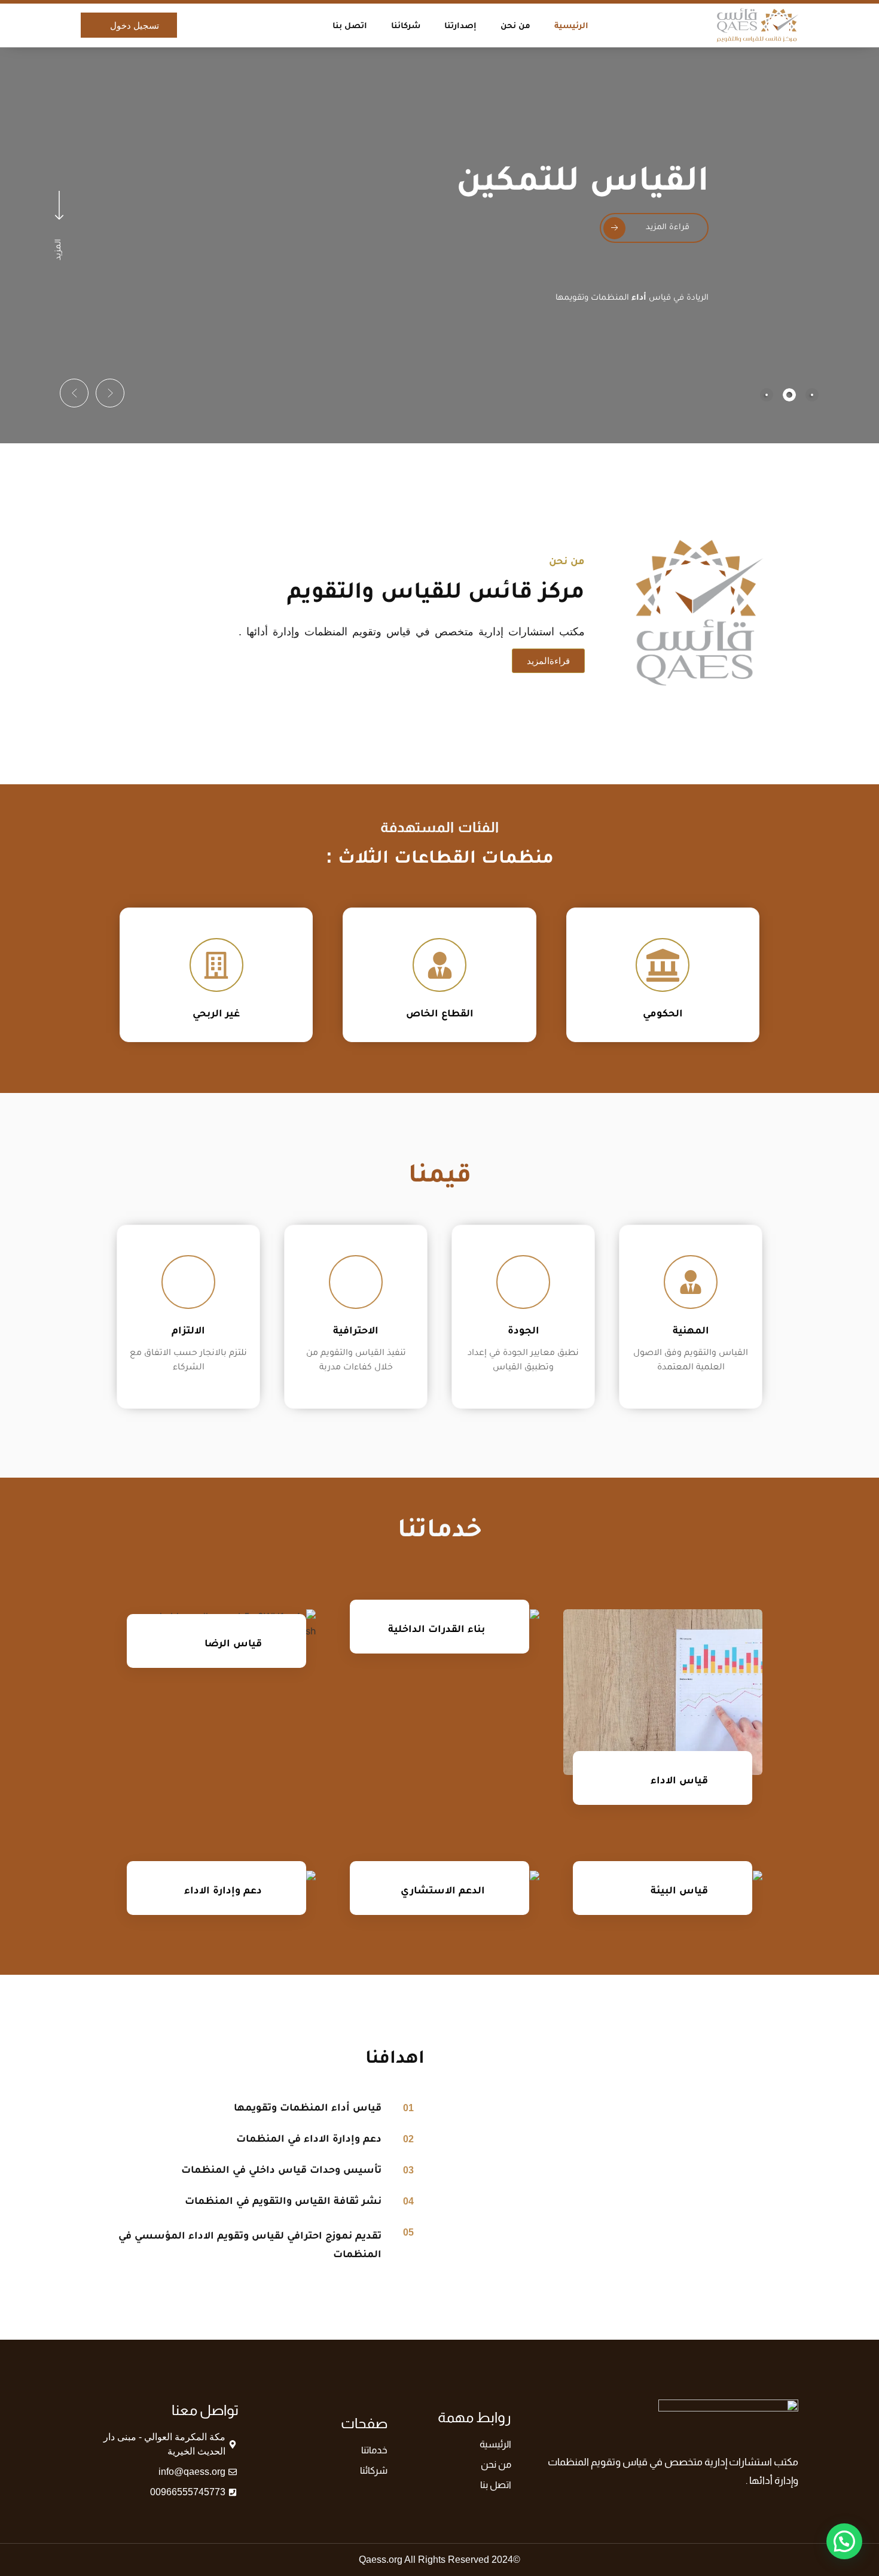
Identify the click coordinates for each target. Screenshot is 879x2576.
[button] (110, 393)
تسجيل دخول (135, 25)
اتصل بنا (350, 25)
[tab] (812, 395)
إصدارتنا (460, 25)
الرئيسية (571, 25)
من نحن (515, 25)
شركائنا (406, 25)
